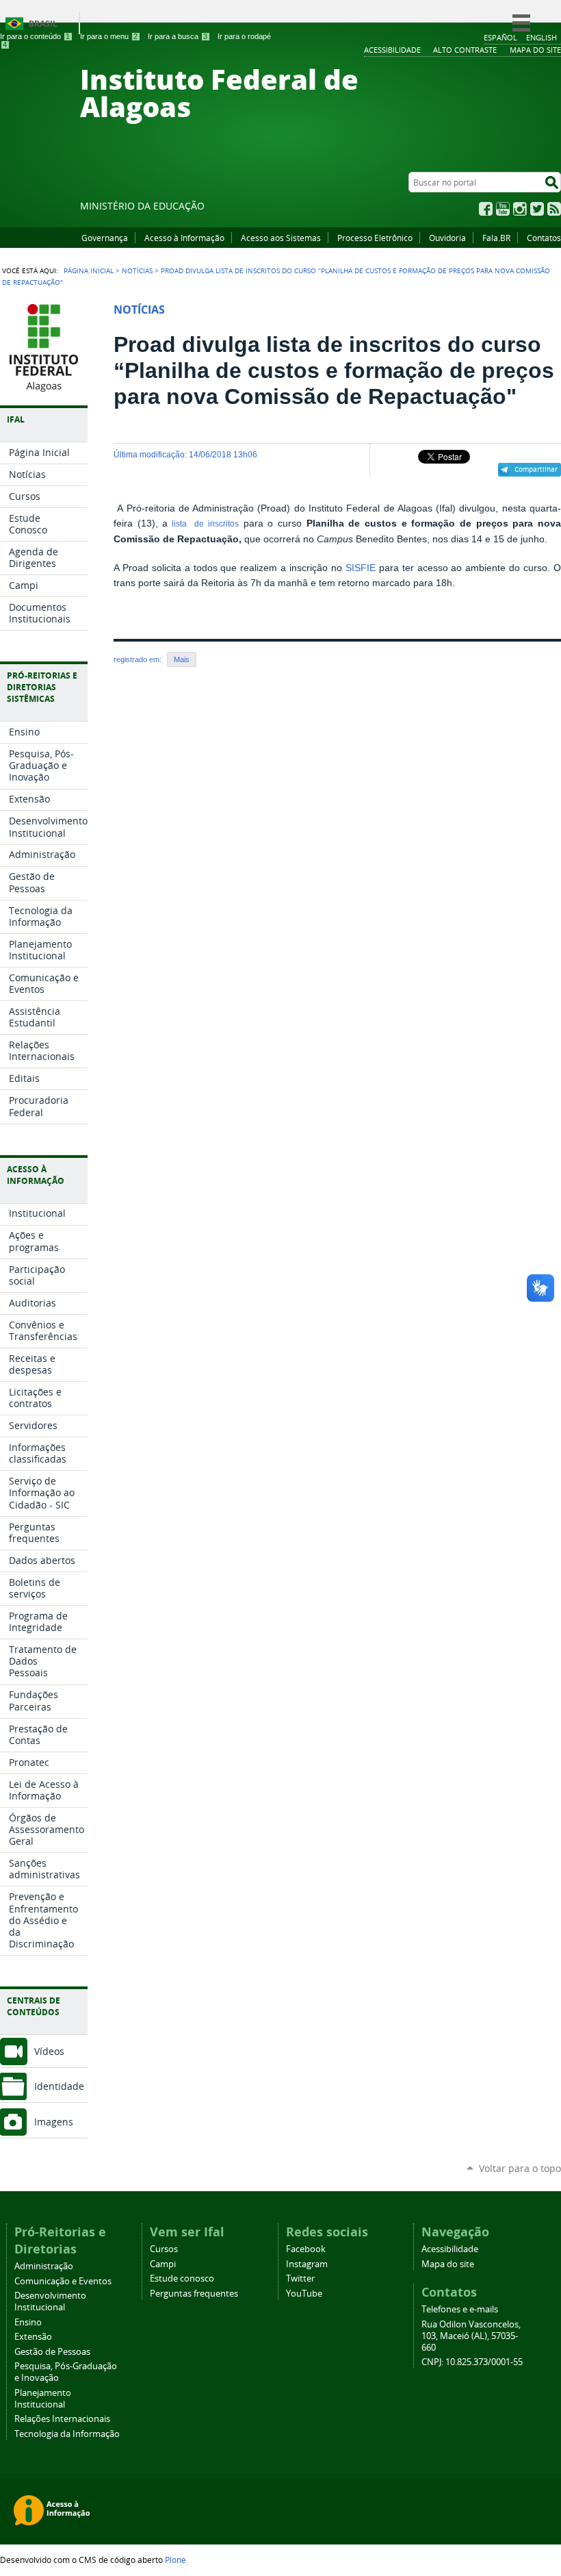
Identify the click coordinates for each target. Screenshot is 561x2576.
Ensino (28, 2322)
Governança (105, 238)
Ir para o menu (109, 36)
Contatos (544, 238)
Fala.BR (496, 238)
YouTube (503, 209)
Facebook (486, 209)
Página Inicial (89, 270)
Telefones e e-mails (460, 2309)
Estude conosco (182, 2278)
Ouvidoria (447, 238)
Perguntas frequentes (194, 2294)
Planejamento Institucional (43, 2399)
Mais (182, 659)
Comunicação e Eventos (63, 2281)
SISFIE (361, 568)
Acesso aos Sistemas (281, 238)
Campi (163, 2264)
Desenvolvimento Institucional (50, 2301)
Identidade (59, 2086)
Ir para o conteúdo (35, 36)
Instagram (520, 209)
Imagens (54, 2122)
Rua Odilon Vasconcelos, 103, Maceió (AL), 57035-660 (471, 2336)
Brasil (43, 24)
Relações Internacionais (62, 2419)
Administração (44, 2266)
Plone (175, 2560)
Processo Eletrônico (375, 238)
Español (500, 37)
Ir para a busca (178, 36)
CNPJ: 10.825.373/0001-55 (472, 2362)
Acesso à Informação (184, 238)
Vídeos (49, 2051)
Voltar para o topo (520, 2168)
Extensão (33, 2337)
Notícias (137, 270)
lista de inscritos (203, 524)
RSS (554, 209)
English (542, 37)
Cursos (164, 2249)
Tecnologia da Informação (67, 2434)
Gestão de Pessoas (52, 2352)
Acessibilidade (450, 2249)
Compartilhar (536, 469)
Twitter (537, 209)
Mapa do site (448, 2264)
